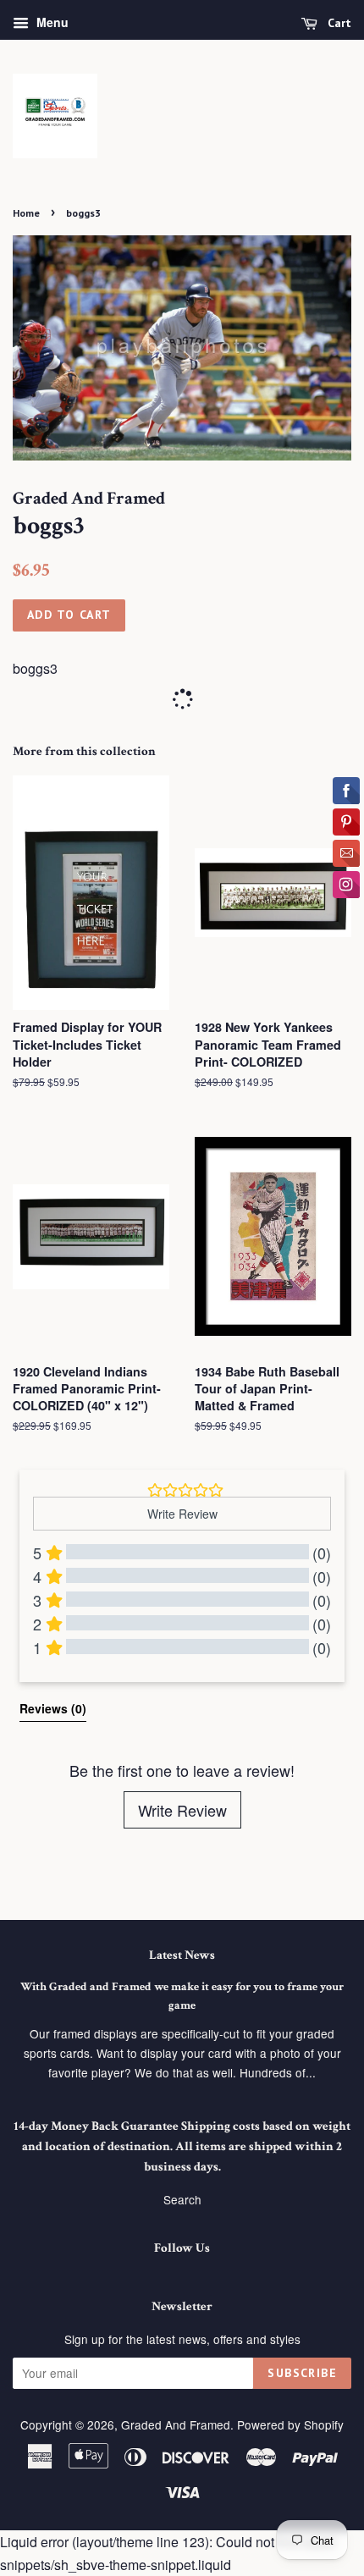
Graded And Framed (176, 2424)
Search (182, 2199)
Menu (51, 22)
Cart (338, 23)
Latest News (182, 1955)
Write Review (182, 1810)
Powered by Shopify (290, 2424)
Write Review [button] (182, 1514)
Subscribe (302, 2373)
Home (26, 213)
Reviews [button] (53, 1708)
